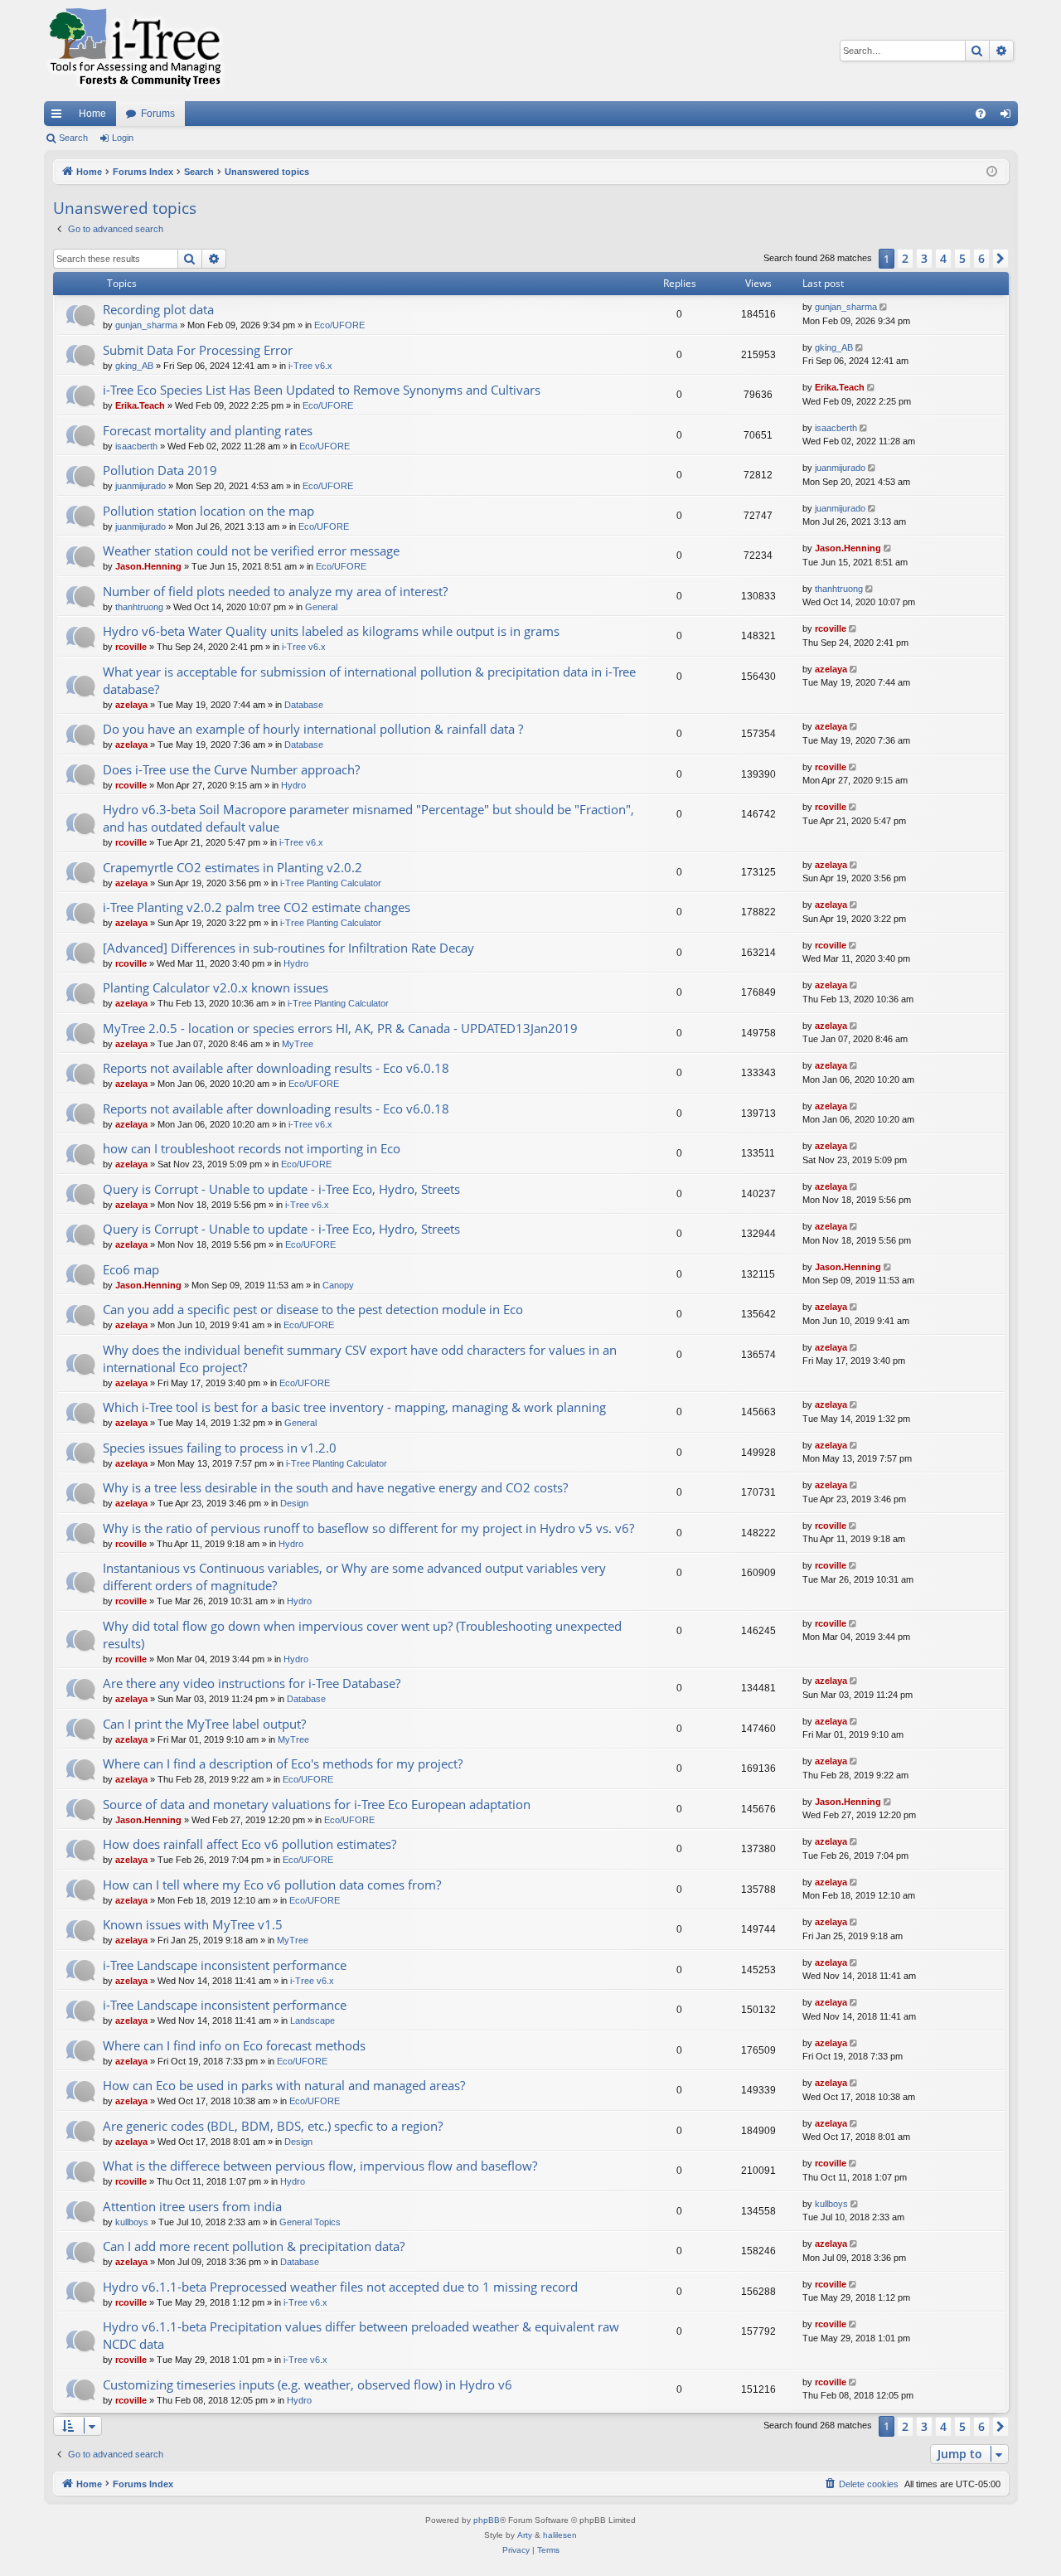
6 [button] (981, 258)
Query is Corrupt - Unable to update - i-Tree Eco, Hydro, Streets (281, 1189)
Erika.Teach (140, 405)
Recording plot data (158, 309)
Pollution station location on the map (208, 511)
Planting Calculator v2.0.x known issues (216, 987)
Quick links (60, 117)
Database (304, 705)
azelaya (131, 705)
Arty (525, 2535)
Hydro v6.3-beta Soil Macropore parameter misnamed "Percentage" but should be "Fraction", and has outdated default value (368, 818)
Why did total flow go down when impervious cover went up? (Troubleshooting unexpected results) (362, 1635)
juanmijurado (140, 486)
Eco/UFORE (339, 325)
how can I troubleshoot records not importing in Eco (252, 1148)
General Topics (310, 2222)
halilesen (560, 2535)
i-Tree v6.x (310, 366)
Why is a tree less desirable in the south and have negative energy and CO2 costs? (335, 1487)
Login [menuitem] (1009, 117)
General (321, 607)
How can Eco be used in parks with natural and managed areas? (284, 2085)
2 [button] (905, 258)
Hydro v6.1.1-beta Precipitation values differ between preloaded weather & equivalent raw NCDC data (361, 2335)
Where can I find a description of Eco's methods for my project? (283, 1763)
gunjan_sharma (146, 325)
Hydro (293, 785)
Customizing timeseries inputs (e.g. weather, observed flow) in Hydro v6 (308, 2384)
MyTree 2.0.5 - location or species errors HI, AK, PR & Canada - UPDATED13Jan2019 (340, 1028)
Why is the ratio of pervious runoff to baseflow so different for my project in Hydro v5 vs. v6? (368, 1528)
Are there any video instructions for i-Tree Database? (252, 1683)
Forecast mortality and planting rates (208, 430)
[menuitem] (981, 114)
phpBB (487, 2520)
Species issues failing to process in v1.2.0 (220, 1448)
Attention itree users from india (192, 2206)
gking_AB (134, 366)
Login (123, 138)
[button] (1000, 259)
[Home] (135, 51)
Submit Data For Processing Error (198, 350)
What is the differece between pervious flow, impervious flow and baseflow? (320, 2166)
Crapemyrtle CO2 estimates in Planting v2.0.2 (233, 867)
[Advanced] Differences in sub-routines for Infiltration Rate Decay (288, 948)
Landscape (312, 2021)
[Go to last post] (885, 307)
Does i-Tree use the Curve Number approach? (231, 769)
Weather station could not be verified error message (251, 551)
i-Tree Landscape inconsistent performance (225, 1965)
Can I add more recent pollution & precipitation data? (254, 2246)
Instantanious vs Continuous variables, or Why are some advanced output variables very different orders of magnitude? (354, 1577)
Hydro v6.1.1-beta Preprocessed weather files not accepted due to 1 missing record (340, 2287)
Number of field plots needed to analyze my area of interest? (275, 591)
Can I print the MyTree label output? (204, 1724)
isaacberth (136, 446)
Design (294, 1503)
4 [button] (943, 258)
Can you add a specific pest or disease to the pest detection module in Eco (313, 1309)
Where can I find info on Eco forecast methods (234, 2045)
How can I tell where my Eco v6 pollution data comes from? (272, 1885)
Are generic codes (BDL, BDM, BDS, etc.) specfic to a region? (273, 2126)
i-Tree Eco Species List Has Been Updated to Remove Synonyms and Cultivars (322, 390)
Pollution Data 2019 (160, 470)
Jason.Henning (148, 566)
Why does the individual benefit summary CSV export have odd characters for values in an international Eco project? (360, 1358)
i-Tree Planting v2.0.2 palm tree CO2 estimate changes (257, 907)
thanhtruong (139, 607)
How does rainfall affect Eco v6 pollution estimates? (250, 1844)
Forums (158, 114)
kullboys (132, 2222)
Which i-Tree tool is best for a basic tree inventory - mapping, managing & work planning (354, 1407)
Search (73, 138)
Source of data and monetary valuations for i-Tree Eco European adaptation (317, 1804)
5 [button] (962, 258)
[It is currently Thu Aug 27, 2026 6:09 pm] (992, 172)
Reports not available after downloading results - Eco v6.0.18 (276, 1068)
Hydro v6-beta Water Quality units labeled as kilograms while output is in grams (331, 631)
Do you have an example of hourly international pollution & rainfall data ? (313, 729)
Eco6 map (131, 1269)
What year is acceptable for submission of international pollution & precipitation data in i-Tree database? (369, 680)
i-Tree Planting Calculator (331, 883)
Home (92, 114)
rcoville (131, 647)
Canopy (338, 1285)
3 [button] (924, 258)
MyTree (298, 1044)
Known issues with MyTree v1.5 (193, 1924)
